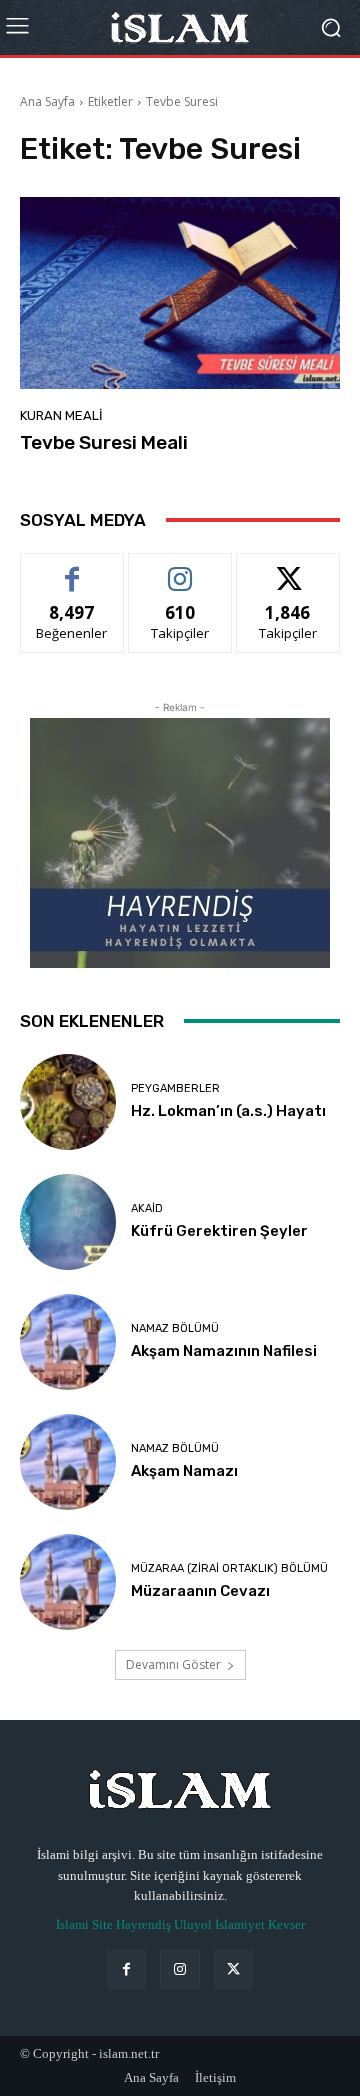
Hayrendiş (143, 1924)
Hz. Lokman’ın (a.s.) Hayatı (228, 1111)
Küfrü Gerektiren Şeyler (219, 1231)
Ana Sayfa (47, 101)
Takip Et (180, 568)
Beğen (72, 568)
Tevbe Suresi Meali (104, 442)
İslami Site (84, 1924)
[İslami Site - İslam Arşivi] (180, 28)
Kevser (286, 1924)
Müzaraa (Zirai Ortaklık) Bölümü (229, 1568)
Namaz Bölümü (175, 1328)
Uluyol (193, 1924)
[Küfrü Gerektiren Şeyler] (68, 1222)
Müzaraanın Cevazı (200, 1591)
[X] (233, 1969)
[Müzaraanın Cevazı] (68, 1582)
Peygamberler (175, 1088)
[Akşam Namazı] (68, 1462)
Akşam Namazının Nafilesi (224, 1351)
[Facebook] (126, 1969)
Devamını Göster (173, 1664)
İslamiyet (240, 1924)
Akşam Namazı (184, 1471)
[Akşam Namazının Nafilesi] (68, 1342)
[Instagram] (179, 1969)
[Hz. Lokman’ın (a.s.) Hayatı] (68, 1102)
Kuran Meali (61, 415)
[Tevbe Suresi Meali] (180, 293)
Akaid (147, 1208)
